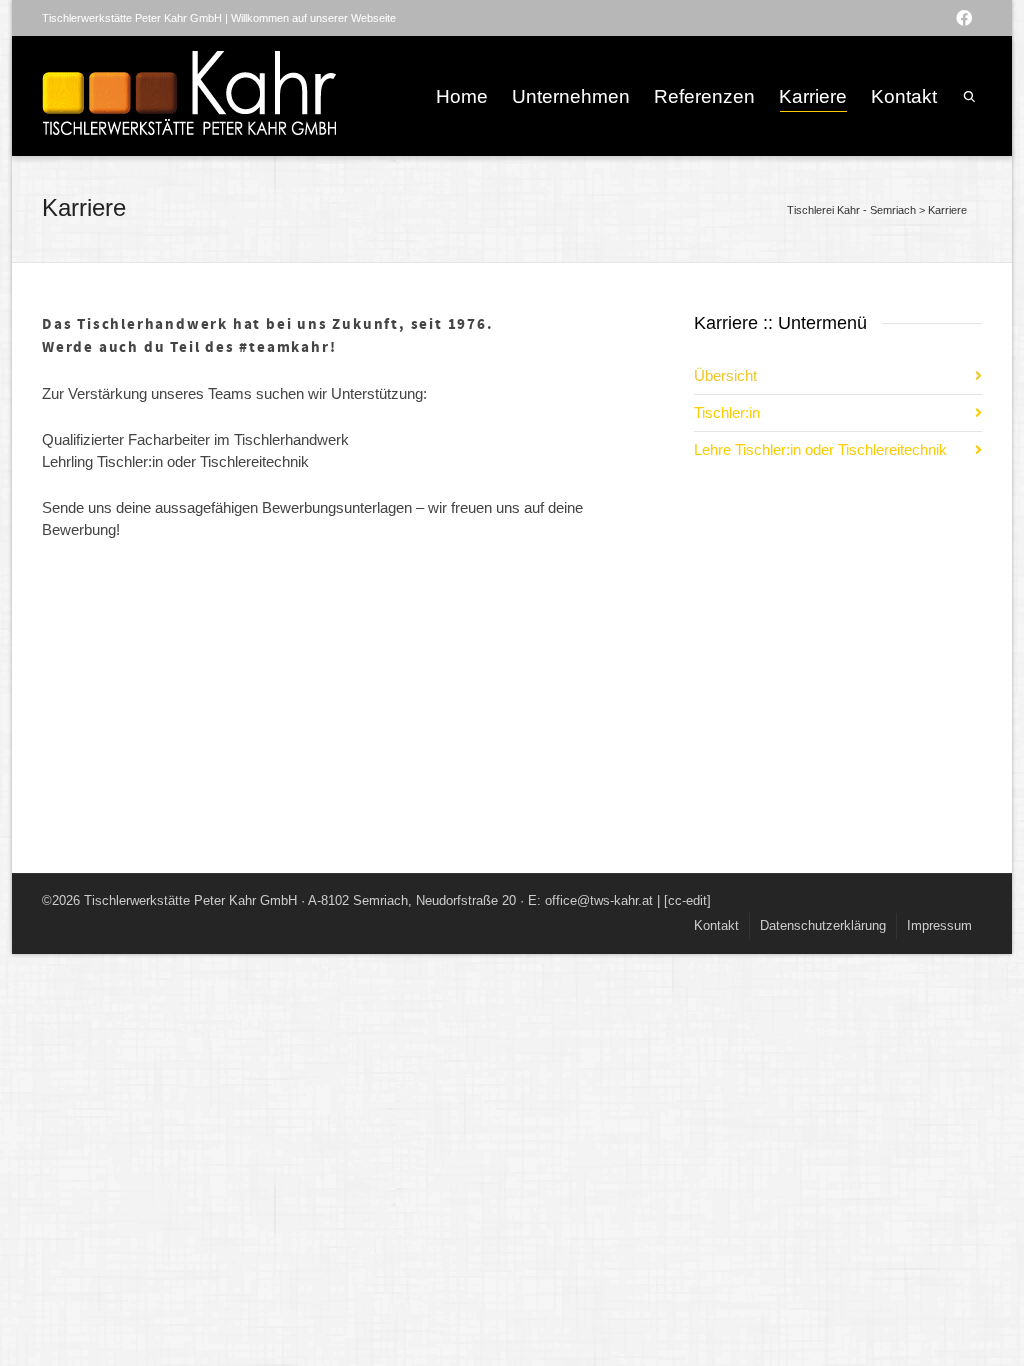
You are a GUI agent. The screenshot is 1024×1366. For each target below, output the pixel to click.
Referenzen (704, 96)
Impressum (939, 925)
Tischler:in (727, 412)
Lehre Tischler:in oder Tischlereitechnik (820, 449)
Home (462, 96)
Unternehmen (571, 96)
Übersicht (725, 375)
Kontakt (904, 96)
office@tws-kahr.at (599, 900)
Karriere (813, 96)
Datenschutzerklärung (823, 925)
